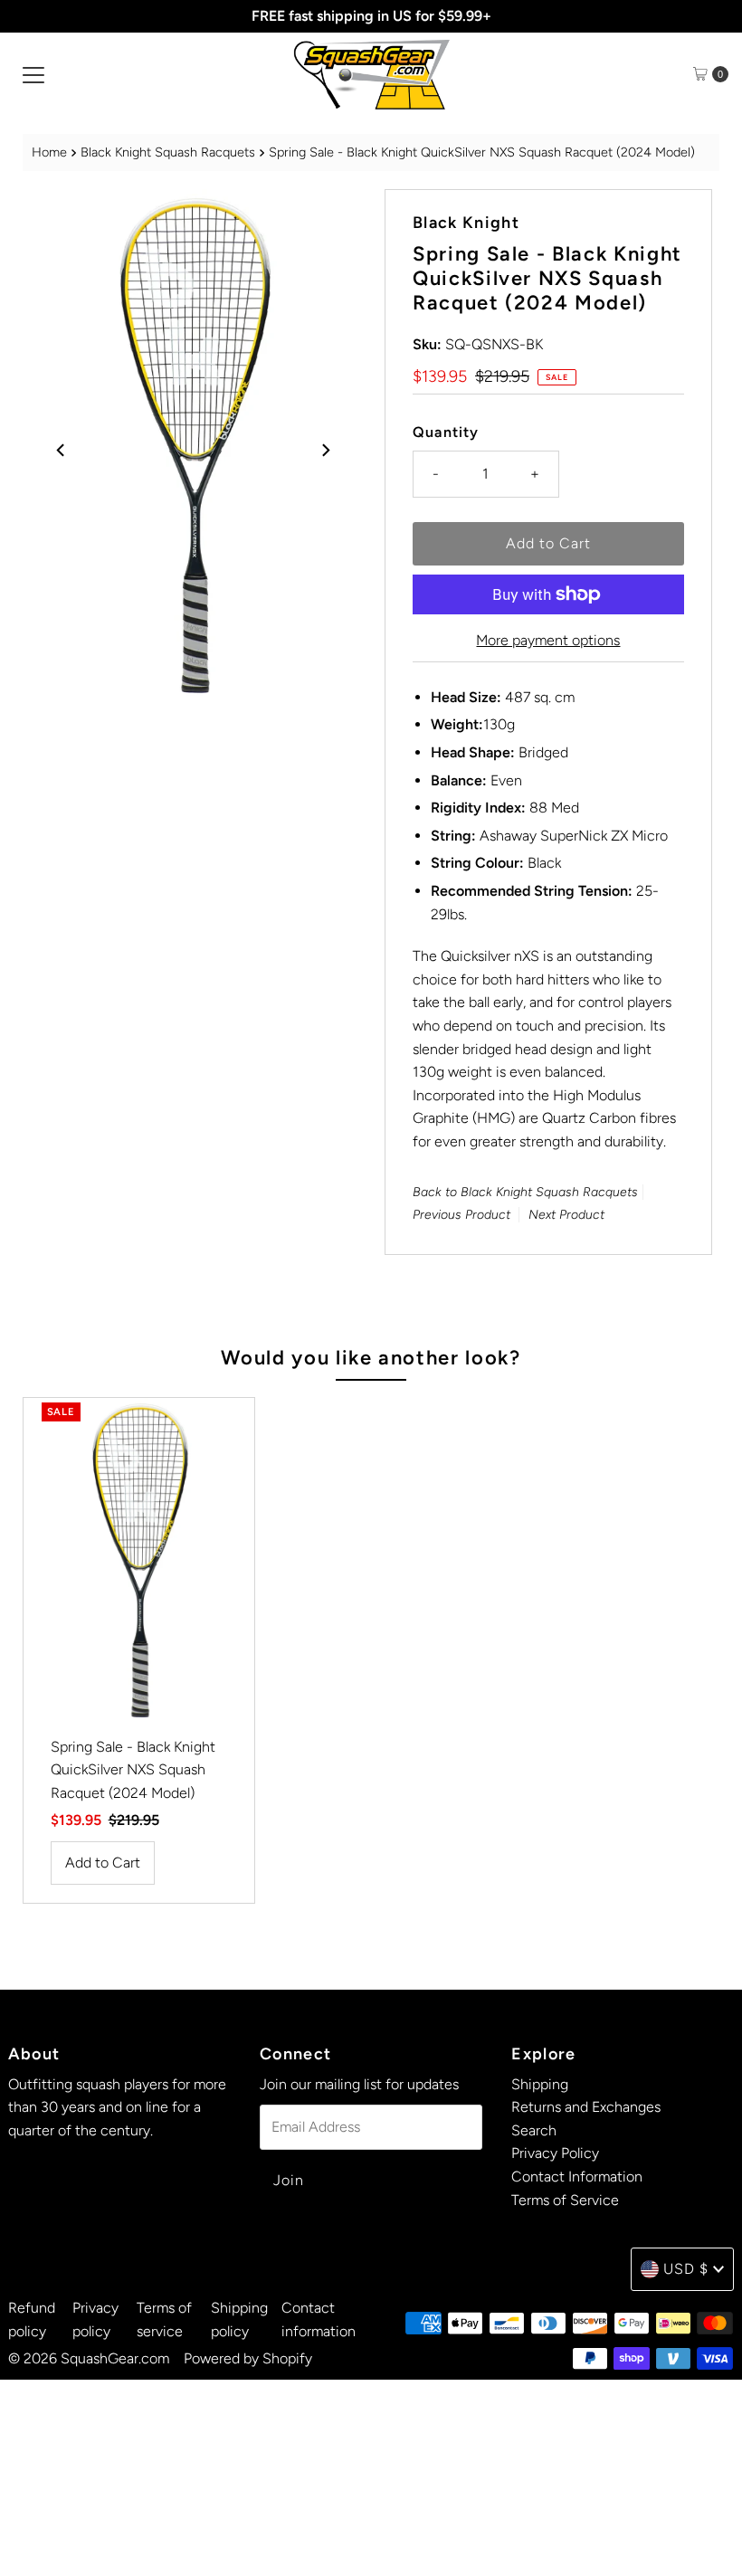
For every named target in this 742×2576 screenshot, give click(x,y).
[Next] (325, 450)
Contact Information (577, 2177)
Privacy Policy (555, 2153)
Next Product (566, 1215)
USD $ (686, 2269)
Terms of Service (565, 2200)
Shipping (540, 2084)
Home (49, 152)
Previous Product (461, 1215)
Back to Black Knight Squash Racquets (525, 1192)
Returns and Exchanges (586, 2107)
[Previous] (62, 450)
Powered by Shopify (248, 2358)
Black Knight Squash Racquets (168, 152)
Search (534, 2130)
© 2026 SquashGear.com (89, 2358)
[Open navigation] (33, 74)
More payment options (548, 640)
